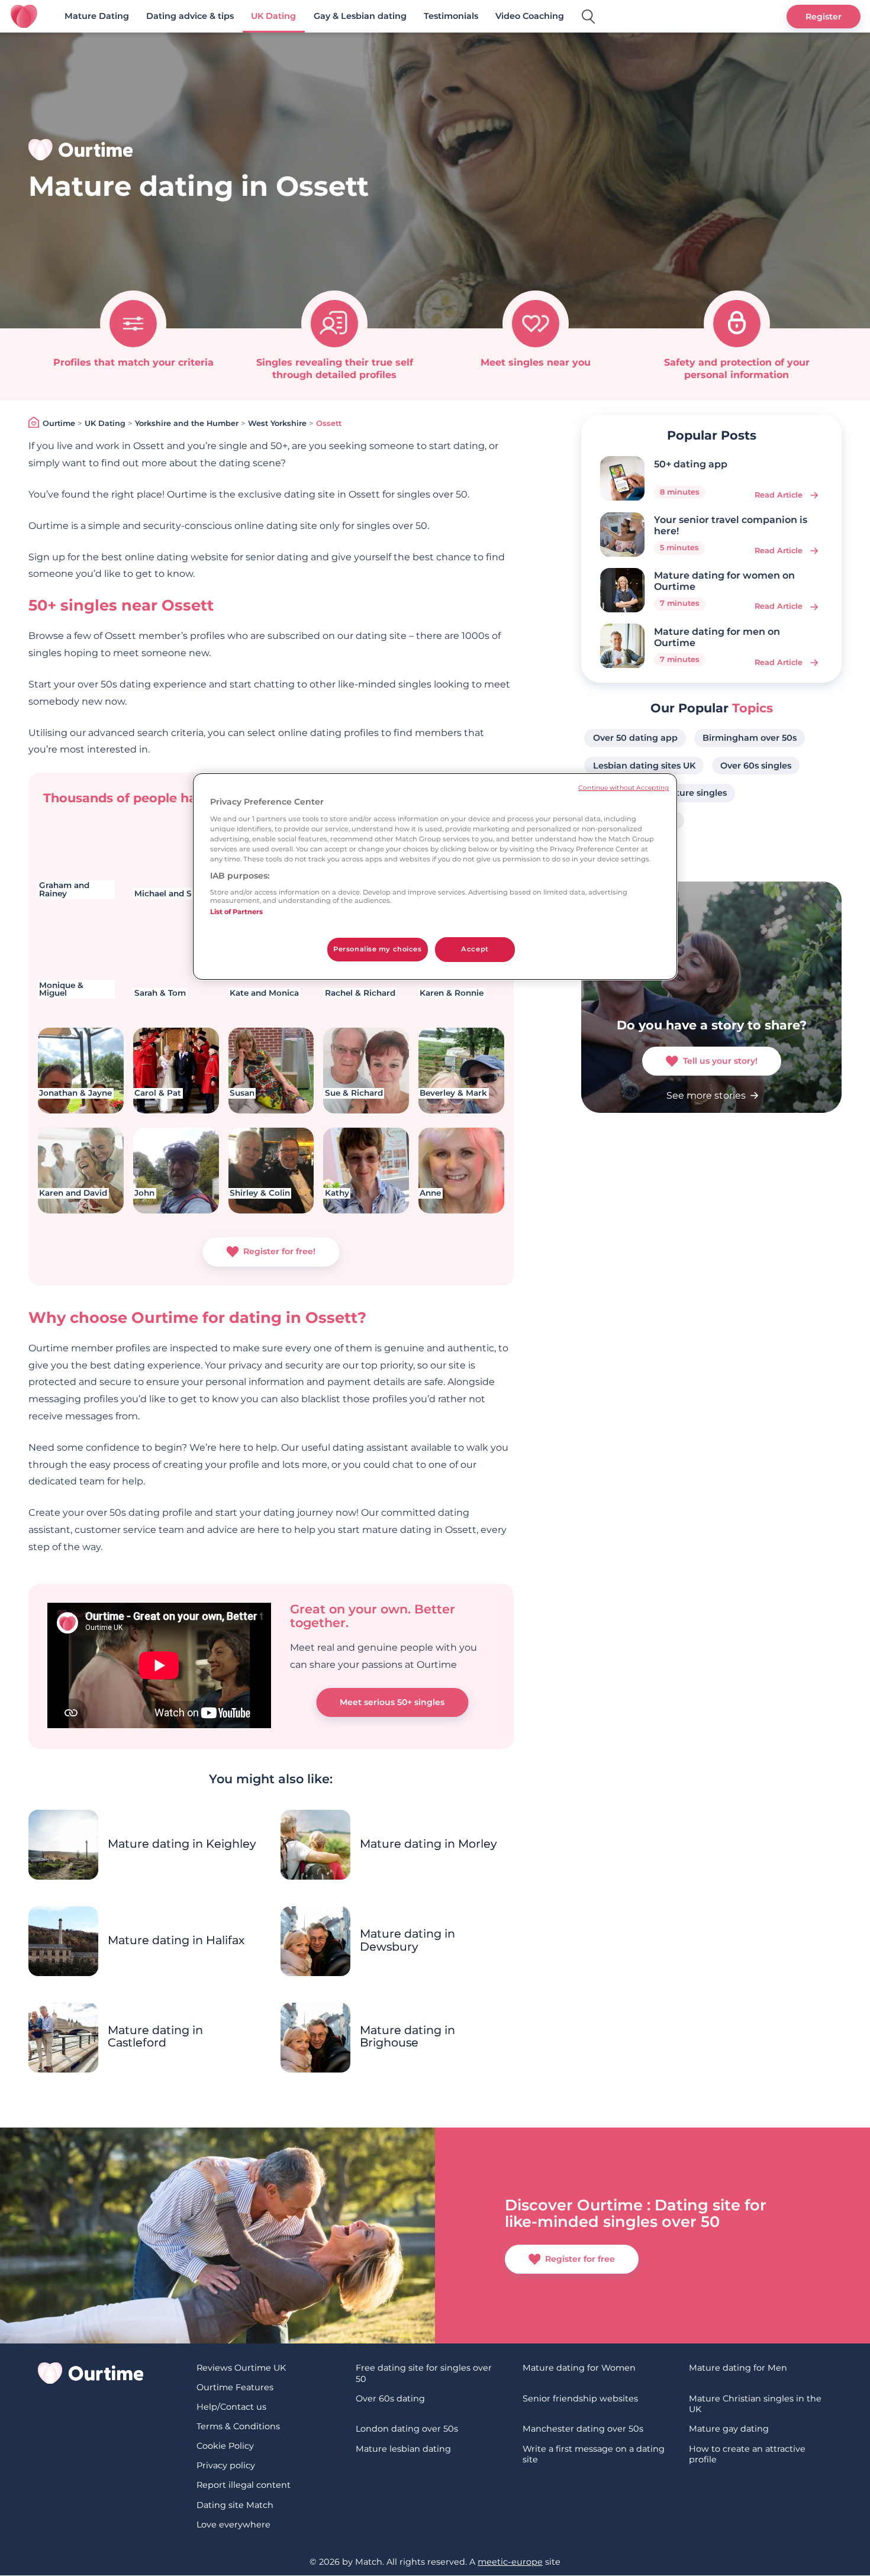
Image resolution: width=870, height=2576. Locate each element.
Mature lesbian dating (403, 2449)
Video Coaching (530, 16)
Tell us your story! (720, 1061)
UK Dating (273, 16)
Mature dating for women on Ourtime (724, 581)
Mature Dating (97, 16)
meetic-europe (510, 2562)
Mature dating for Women (579, 2368)
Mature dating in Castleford (155, 2036)
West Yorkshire (277, 423)
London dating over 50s (407, 2429)
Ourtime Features (235, 2387)
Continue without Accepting (623, 788)
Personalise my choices (378, 949)
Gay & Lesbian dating (360, 16)
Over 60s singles (756, 766)
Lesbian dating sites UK (644, 766)
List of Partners (236, 912)
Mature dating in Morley (428, 1844)
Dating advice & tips (190, 16)
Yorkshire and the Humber (187, 423)
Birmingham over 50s (750, 738)
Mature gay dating (729, 2429)
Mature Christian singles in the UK (755, 2404)
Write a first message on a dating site (594, 2454)
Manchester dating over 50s (583, 2429)
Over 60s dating (390, 2399)
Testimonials (451, 16)
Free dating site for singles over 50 (424, 2373)
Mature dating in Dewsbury (407, 1940)
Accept (475, 949)
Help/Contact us (231, 2407)
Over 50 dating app (635, 738)
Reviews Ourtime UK (241, 2368)
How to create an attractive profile (747, 2454)
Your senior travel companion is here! (731, 525)
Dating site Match (235, 2505)
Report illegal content (244, 2485)
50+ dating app (691, 464)
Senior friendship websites (580, 2399)
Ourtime (59, 423)
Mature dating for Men (738, 2368)
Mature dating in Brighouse (407, 2036)
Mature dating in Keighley (182, 1844)
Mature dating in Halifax (176, 1940)
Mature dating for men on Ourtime (717, 637)
